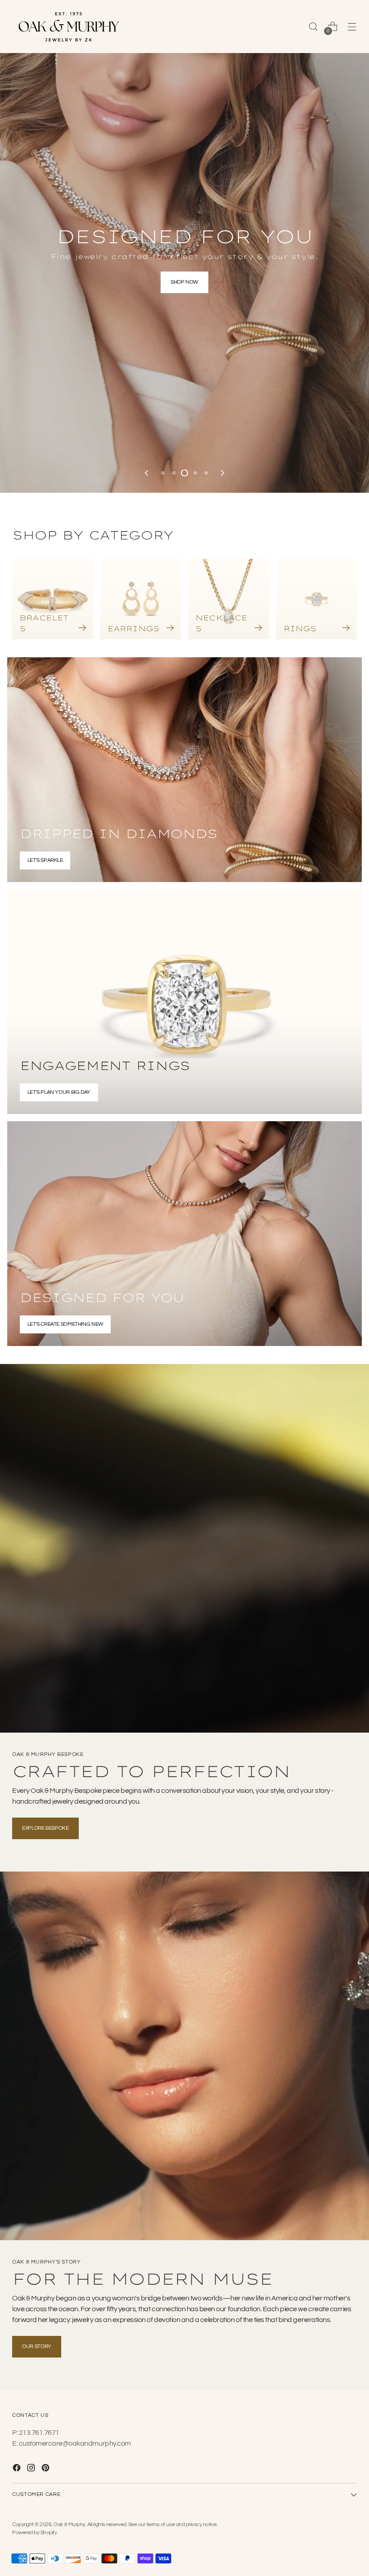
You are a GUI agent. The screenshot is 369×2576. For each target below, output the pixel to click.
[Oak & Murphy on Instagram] (32, 2469)
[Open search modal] (313, 26)
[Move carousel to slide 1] (163, 214)
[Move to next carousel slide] (222, 214)
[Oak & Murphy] (68, 27)
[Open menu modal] (352, 26)
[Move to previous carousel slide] (147, 214)
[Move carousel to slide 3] (184, 214)
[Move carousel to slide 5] (206, 214)
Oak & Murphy (69, 2525)
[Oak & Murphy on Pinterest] (46, 2469)
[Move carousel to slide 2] (174, 214)
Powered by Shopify (34, 2533)
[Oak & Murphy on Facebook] (18, 2469)
